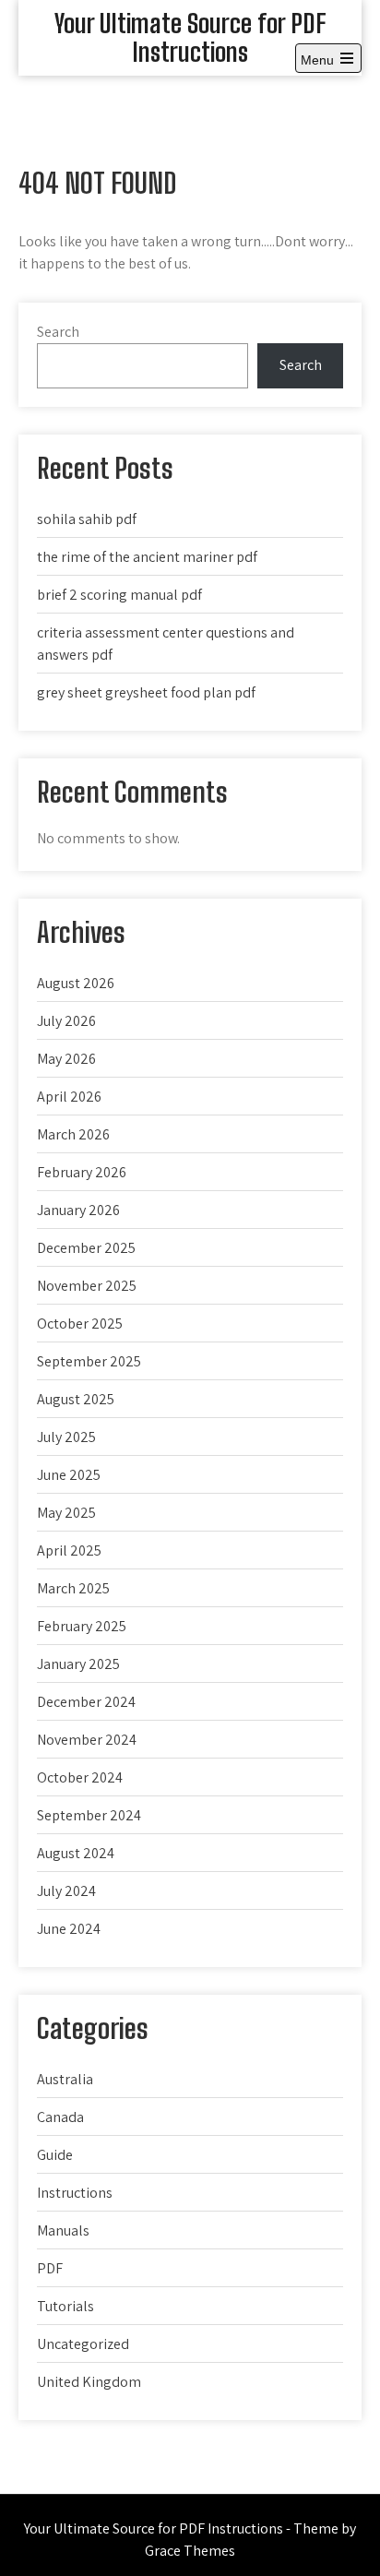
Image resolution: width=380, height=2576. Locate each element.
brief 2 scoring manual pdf (119, 595)
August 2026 (76, 983)
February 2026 (82, 1172)
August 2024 (76, 1853)
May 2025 (66, 1513)
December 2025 (86, 1248)
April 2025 (69, 1550)
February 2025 (82, 1626)
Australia (65, 2079)
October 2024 (80, 1777)
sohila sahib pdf (87, 519)
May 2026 (66, 1059)
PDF (50, 2268)
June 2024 (69, 1929)
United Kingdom (89, 2382)
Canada (60, 2117)
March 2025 (73, 1588)
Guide (55, 2155)
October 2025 (80, 1324)
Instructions (75, 2193)
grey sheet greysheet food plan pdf (146, 692)
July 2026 (66, 1021)
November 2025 (87, 1286)
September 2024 (89, 1815)
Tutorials (65, 2306)
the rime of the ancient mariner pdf (147, 557)
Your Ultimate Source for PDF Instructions (190, 37)
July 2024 (66, 1891)
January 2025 (78, 1664)
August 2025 (76, 1399)
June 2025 (69, 1475)
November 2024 (87, 1740)
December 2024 (86, 1702)
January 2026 (78, 1210)
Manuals (63, 2230)
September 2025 (89, 1361)
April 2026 (69, 1097)
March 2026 (73, 1134)
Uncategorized (83, 2344)
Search (58, 332)
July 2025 (66, 1437)
